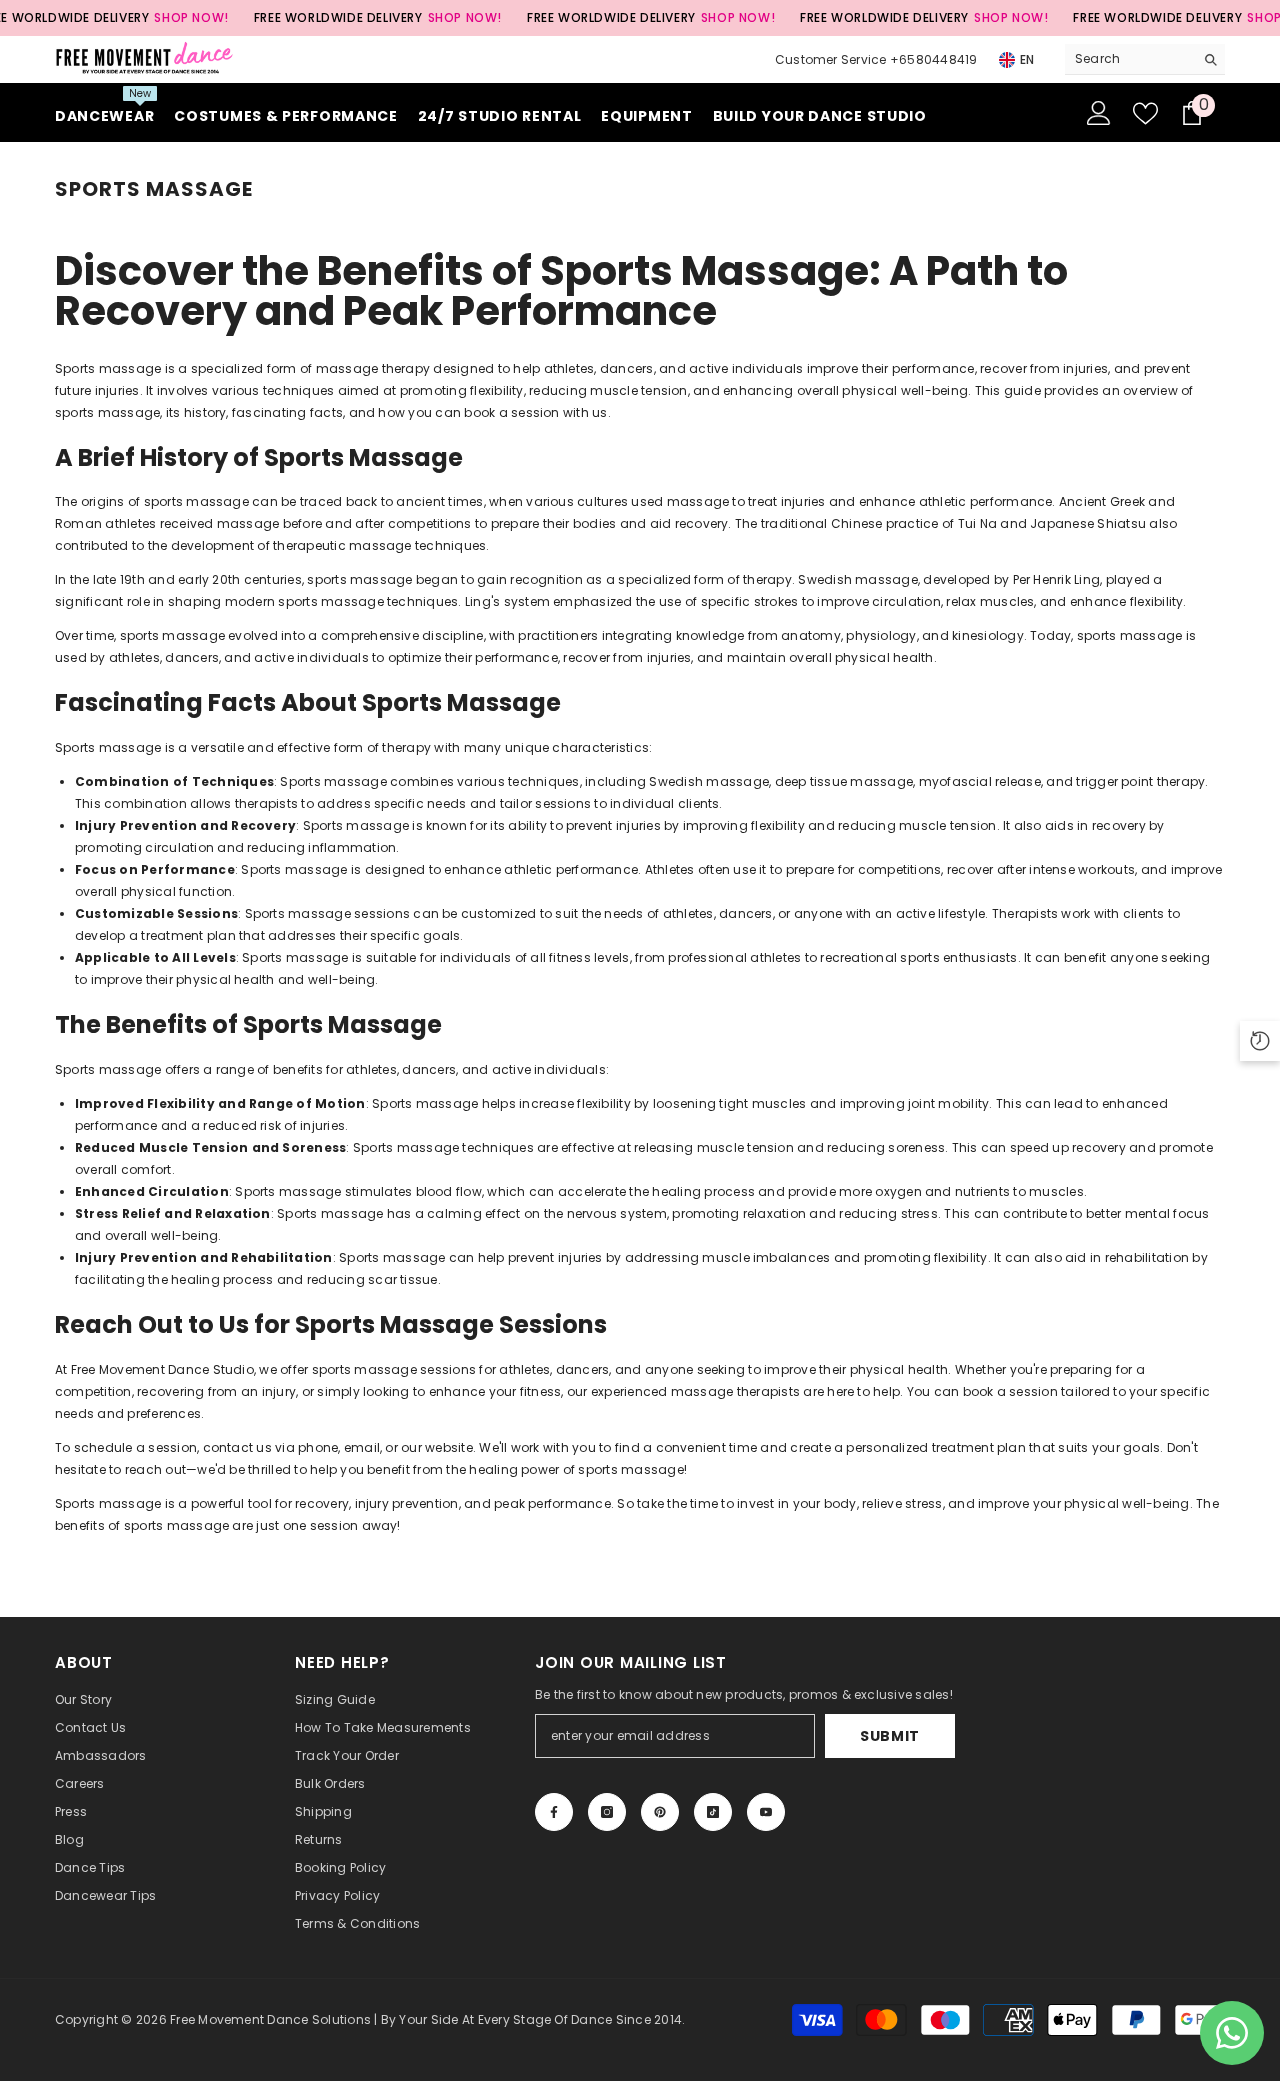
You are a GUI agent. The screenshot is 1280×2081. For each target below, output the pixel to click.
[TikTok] (713, 1812)
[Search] (1145, 59)
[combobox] (1129, 59)
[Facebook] (554, 1812)
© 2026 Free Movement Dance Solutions (246, 2019)
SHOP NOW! (191, 17)
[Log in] (1099, 113)
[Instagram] (607, 1812)
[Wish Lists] (1145, 113)
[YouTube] (766, 1812)
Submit (890, 1736)
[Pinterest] (660, 1812)
